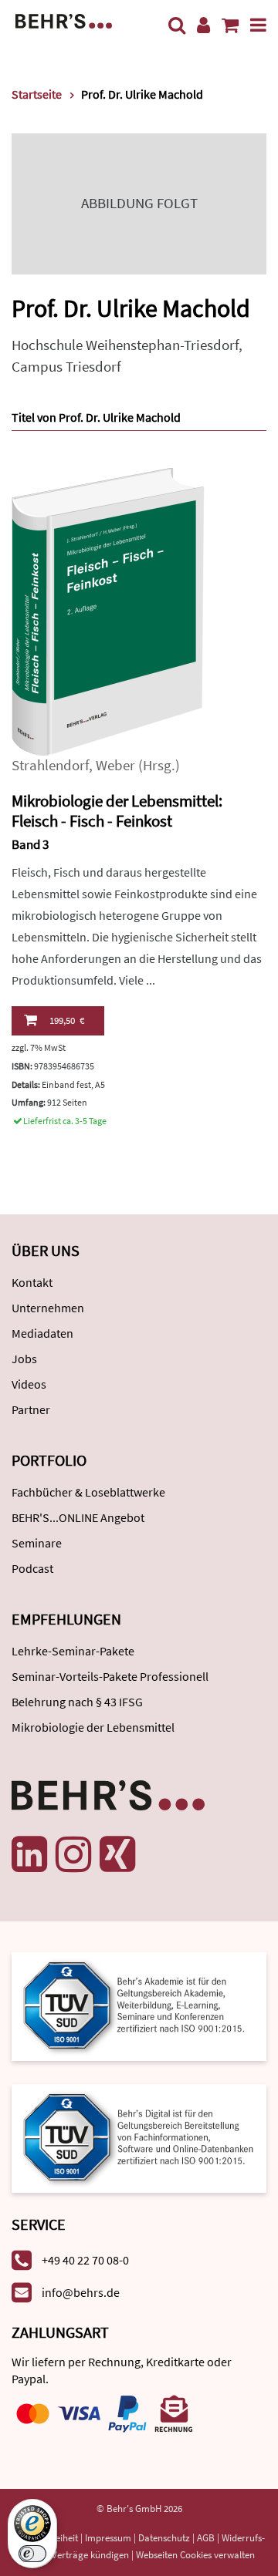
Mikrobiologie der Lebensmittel (93, 1727)
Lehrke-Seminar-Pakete (73, 1651)
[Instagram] (73, 1854)
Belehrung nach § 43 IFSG (77, 1702)
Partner (31, 1409)
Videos (29, 1384)
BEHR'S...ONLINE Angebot (78, 1517)
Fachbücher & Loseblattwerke (88, 1492)
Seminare (37, 1543)
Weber (115, 765)
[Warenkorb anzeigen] (230, 25)
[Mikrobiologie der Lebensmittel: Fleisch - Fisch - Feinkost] (108, 610)
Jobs (24, 1359)
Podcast (32, 1568)
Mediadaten (42, 1333)
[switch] (32, 2554)
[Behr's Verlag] (64, 20)
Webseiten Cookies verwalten (195, 2555)
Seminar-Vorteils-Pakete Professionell (110, 1676)
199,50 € (67, 1020)
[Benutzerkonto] (203, 25)
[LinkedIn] (29, 1854)
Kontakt (32, 1282)
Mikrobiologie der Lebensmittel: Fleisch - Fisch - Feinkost (117, 811)
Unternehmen (48, 1308)
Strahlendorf (50, 765)
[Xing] (117, 1854)
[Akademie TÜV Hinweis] (139, 2133)
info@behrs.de (81, 2292)
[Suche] (177, 25)
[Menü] (258, 25)
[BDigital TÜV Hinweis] (139, 2005)
